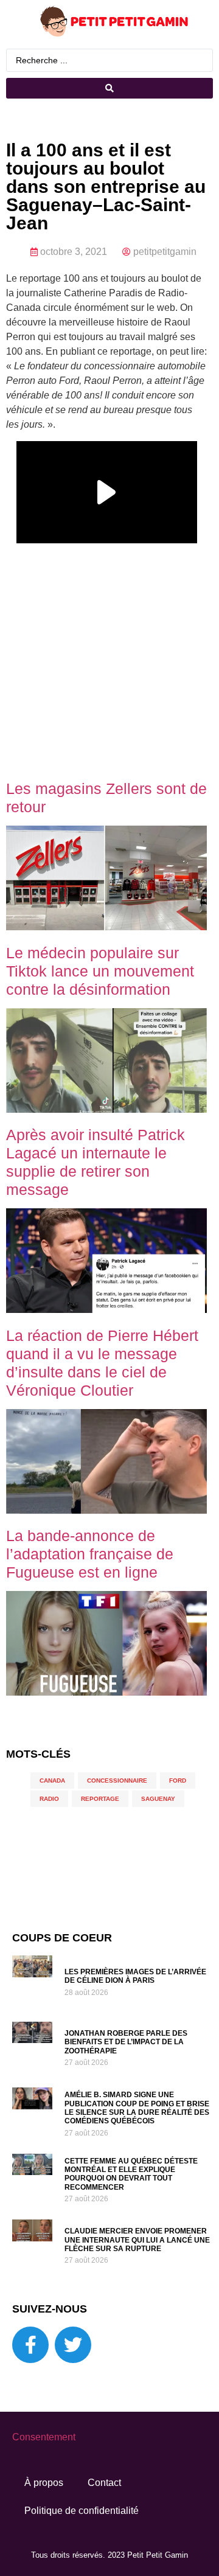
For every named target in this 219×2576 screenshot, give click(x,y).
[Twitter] (73, 2345)
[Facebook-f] (30, 2345)
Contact (104, 2483)
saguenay (158, 1799)
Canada (52, 1781)
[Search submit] (109, 88)
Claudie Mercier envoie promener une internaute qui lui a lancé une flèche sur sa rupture (137, 2240)
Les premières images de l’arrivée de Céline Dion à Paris (135, 1976)
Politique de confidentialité (82, 2511)
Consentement (44, 2437)
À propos (44, 2483)
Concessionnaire (117, 1781)
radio (49, 1799)
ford (178, 1781)
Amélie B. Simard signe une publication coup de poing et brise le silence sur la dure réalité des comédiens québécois (137, 2108)
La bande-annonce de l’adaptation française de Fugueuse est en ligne (90, 1554)
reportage (100, 1799)
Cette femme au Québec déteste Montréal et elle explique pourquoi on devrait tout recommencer (131, 2174)
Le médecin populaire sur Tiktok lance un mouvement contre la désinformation (100, 971)
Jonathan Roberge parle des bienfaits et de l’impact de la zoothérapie (126, 2042)
